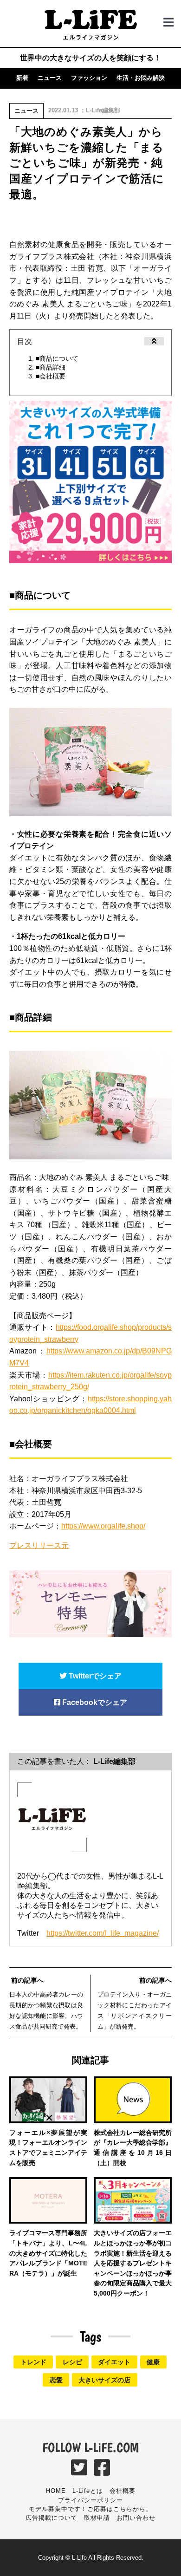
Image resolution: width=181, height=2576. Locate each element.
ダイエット (114, 2362)
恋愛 (56, 2380)
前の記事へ (26, 1980)
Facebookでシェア (94, 1702)
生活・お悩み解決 (141, 78)
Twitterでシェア (94, 1676)
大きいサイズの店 (104, 2380)
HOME (56, 2491)
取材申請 (97, 2518)
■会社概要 (51, 376)
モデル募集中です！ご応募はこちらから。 (90, 2509)
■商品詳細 (51, 367)
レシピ (72, 2362)
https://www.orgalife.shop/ (103, 1526)
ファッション (89, 78)
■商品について (57, 358)
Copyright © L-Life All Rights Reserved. (91, 2558)
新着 (22, 78)
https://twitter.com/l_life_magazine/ (103, 1933)
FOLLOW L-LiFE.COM (90, 2447)
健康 (153, 2362)
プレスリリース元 (39, 1545)
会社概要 (123, 2491)
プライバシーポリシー (90, 2500)
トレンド (33, 2362)
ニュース (50, 78)
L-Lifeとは (88, 2491)
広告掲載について (52, 2518)
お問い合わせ (136, 2518)
